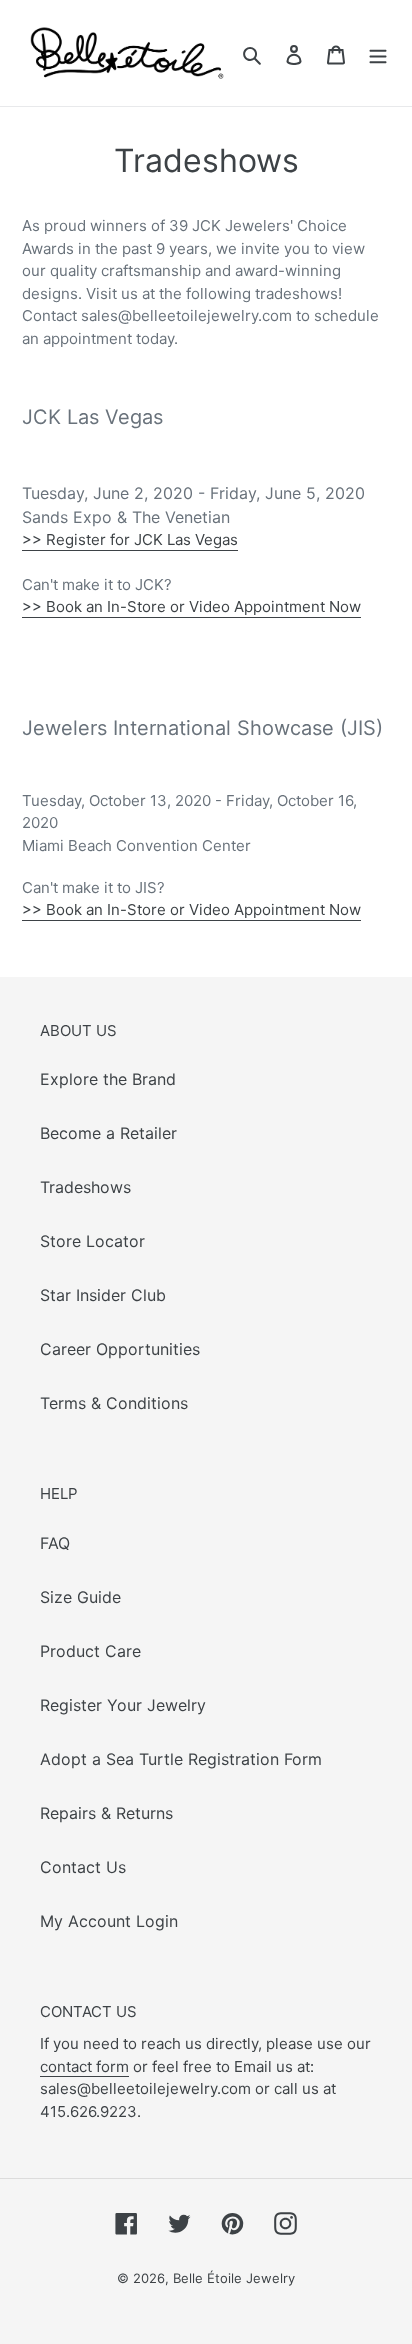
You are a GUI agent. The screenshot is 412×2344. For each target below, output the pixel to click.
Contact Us (83, 1867)
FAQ (55, 1543)
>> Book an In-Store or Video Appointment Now (191, 606)
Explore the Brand (108, 1079)
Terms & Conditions (114, 1403)
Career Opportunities (120, 1349)
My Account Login (109, 1921)
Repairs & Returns (106, 1813)
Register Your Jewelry (123, 1705)
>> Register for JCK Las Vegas (130, 539)
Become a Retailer (108, 1133)
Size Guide (80, 1597)
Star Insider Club (103, 1295)
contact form (84, 2066)
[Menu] (378, 53)
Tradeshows (85, 1187)
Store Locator (92, 1241)
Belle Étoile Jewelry (234, 2278)
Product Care (90, 1651)
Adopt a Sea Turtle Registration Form (181, 1759)
